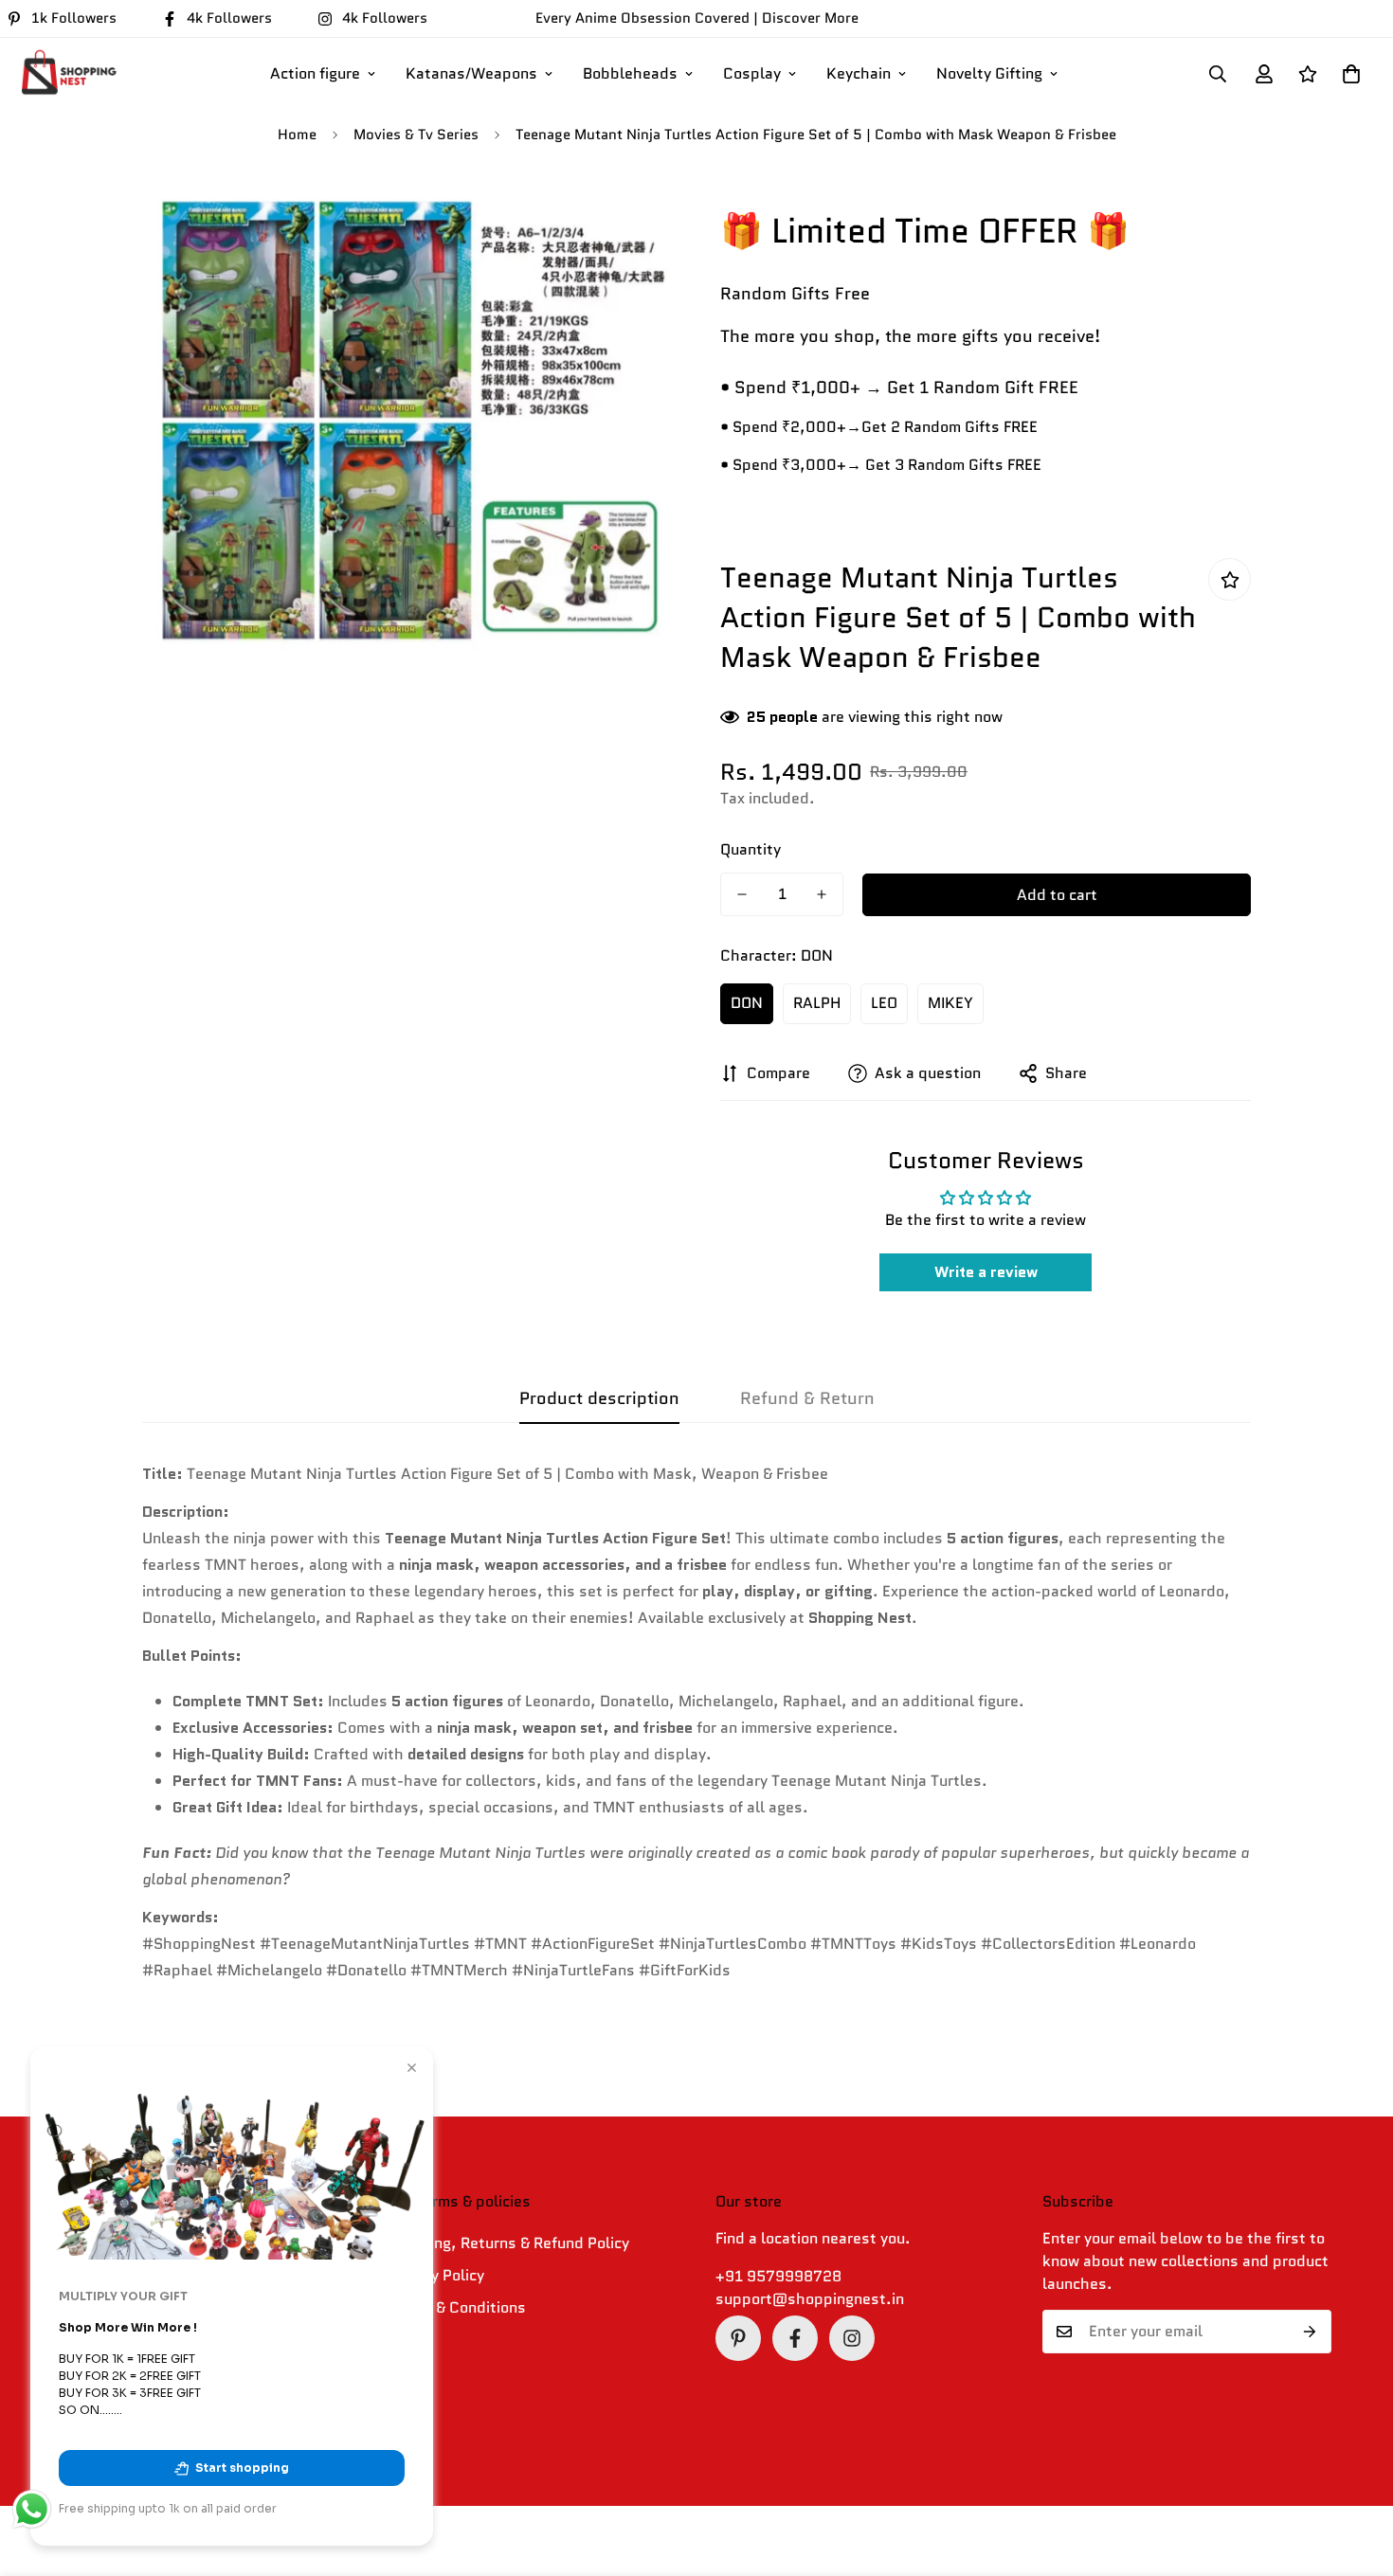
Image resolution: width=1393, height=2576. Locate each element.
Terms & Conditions (457, 2307)
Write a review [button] (986, 1272)
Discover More (810, 18)
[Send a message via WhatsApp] (32, 2509)
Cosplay (752, 73)
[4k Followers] (795, 2338)
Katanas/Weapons (471, 73)
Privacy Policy (436, 2275)
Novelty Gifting (989, 73)
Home (297, 135)
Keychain (859, 73)
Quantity (751, 849)
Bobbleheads (630, 73)
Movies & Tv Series (416, 135)
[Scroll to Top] (1356, 2473)
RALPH (817, 1003)
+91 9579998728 (778, 2276)
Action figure (315, 73)
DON (747, 1003)
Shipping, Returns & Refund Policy (509, 2243)
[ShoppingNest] (66, 74)
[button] (1351, 74)
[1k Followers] (738, 2338)
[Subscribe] (1310, 2332)
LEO (884, 1003)
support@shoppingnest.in (810, 2299)
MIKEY (950, 1003)
